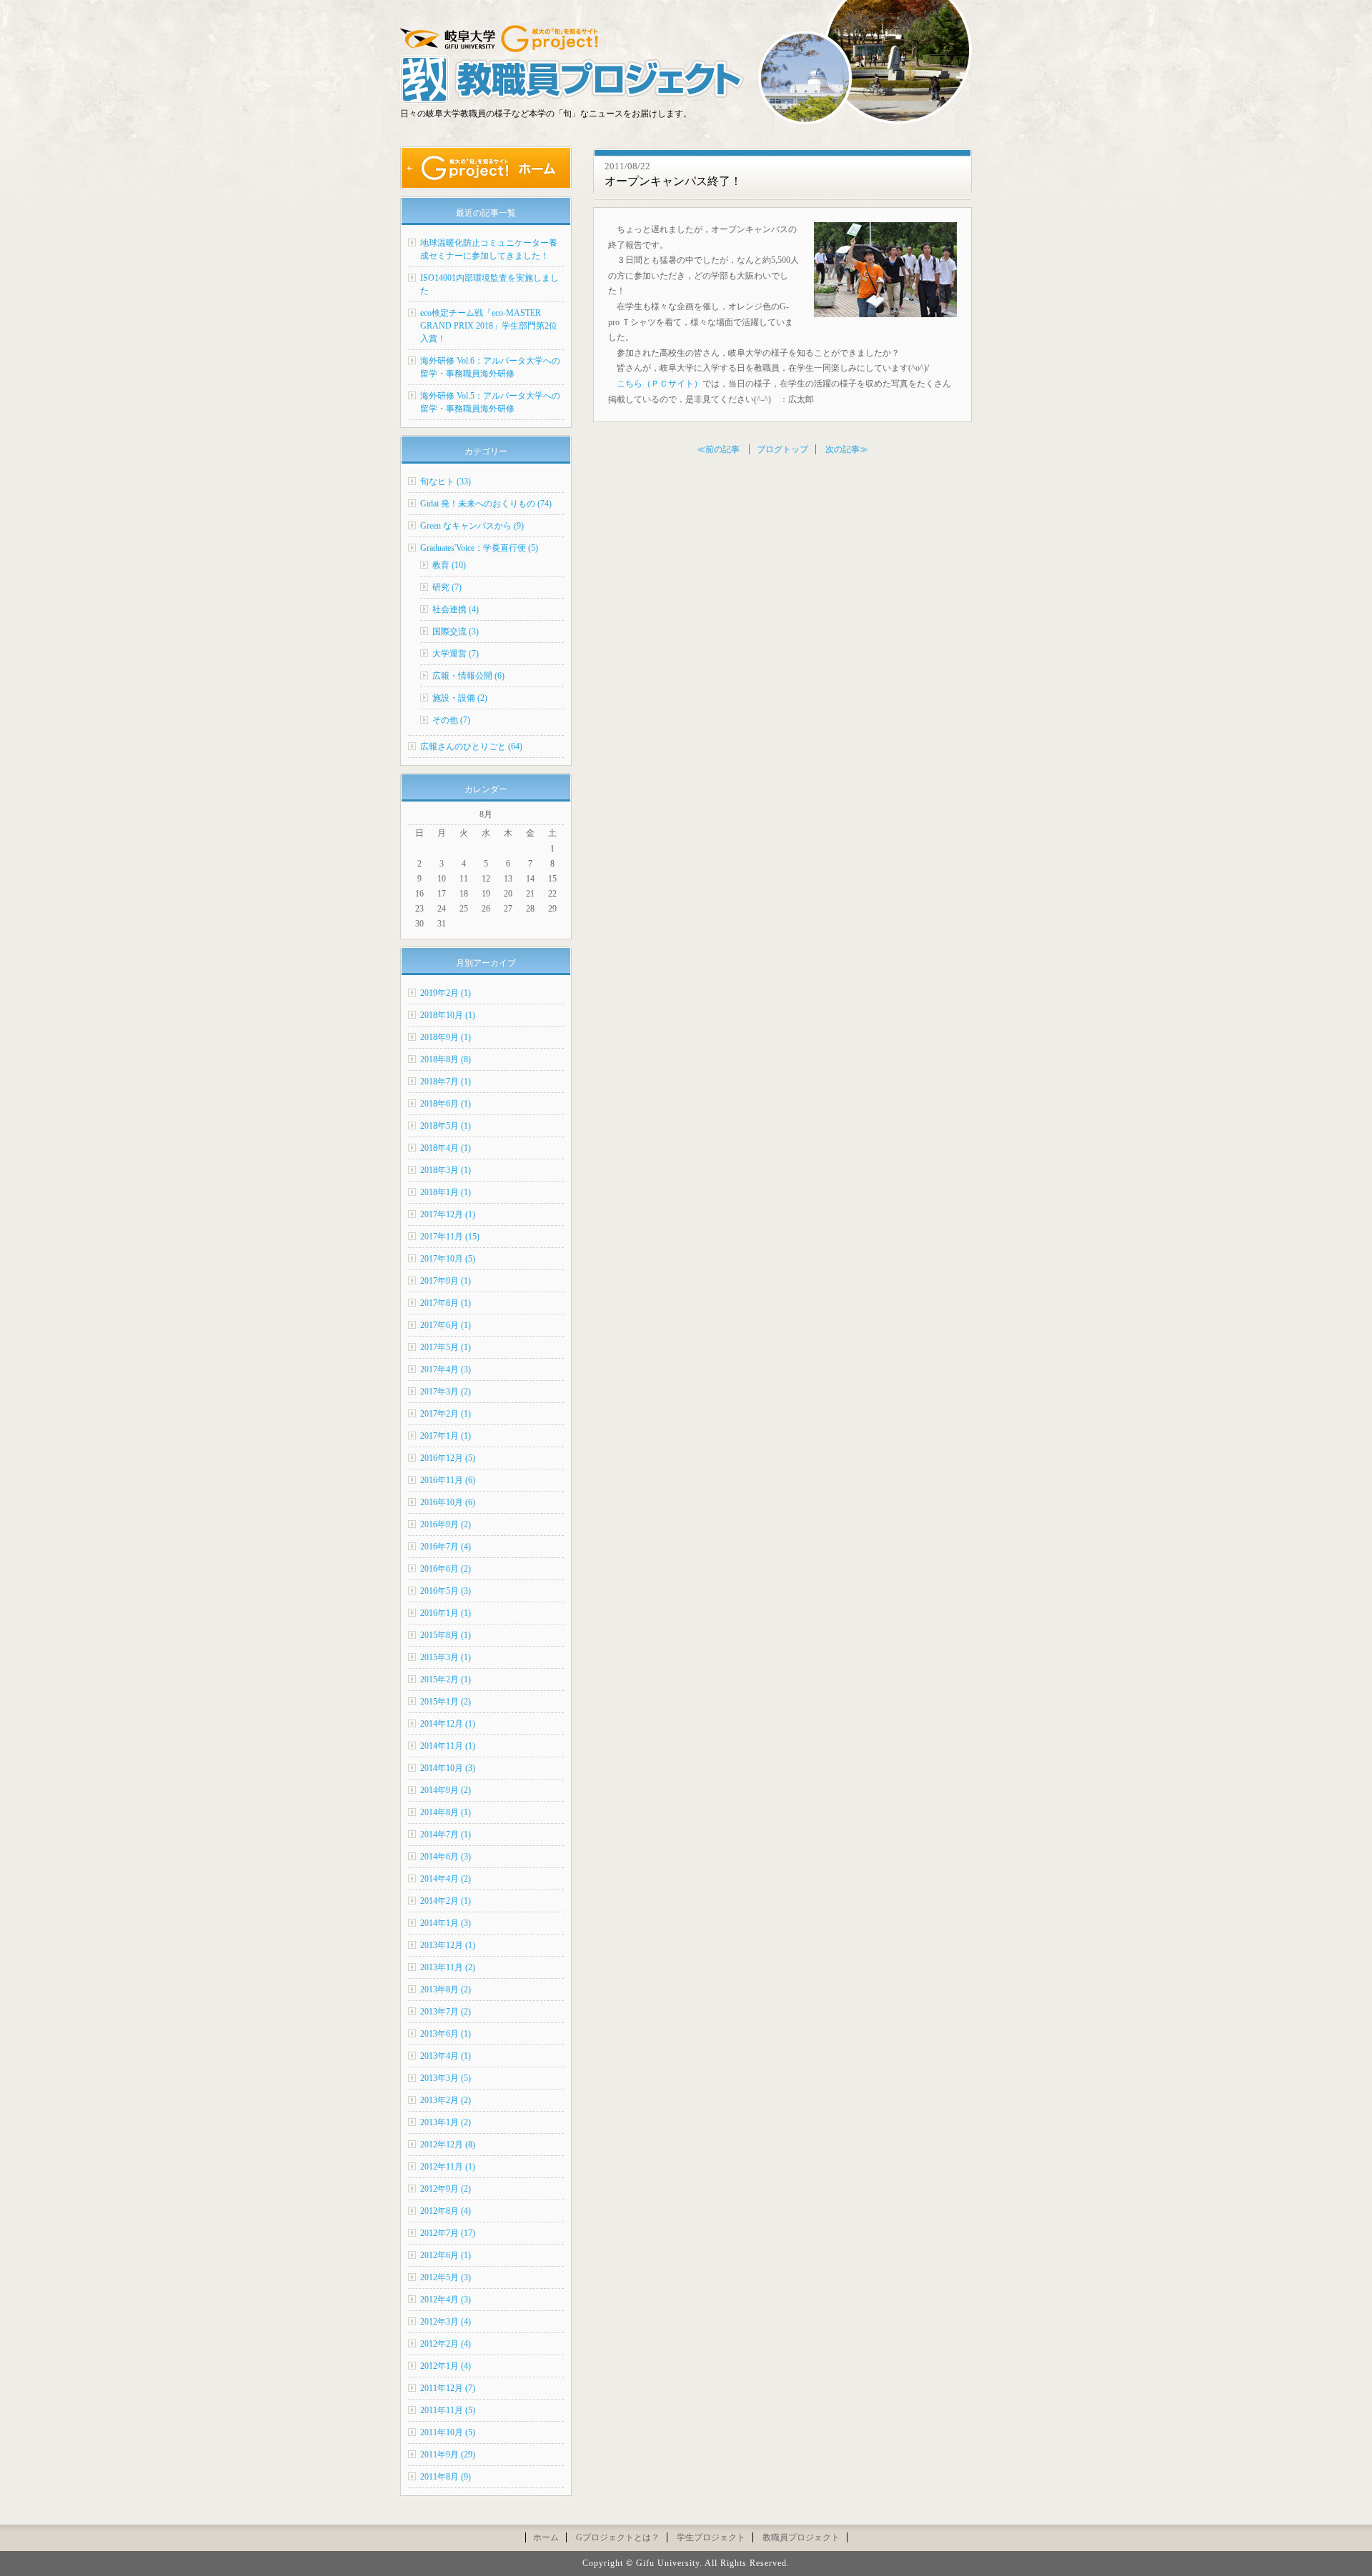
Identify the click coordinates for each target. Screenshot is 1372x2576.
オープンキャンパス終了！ (673, 181)
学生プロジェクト (711, 2537)
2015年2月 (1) (446, 1679)
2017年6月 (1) (446, 1325)
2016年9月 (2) (446, 1524)
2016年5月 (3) (446, 1591)
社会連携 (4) (456, 609)
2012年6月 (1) (446, 2255)
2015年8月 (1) (446, 1635)
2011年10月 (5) (448, 2432)
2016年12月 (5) (448, 1458)
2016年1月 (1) (446, 1613)
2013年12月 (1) (448, 1945)
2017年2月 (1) (446, 1414)
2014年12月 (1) (448, 1724)
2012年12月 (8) (448, 2145)
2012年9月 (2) (446, 2189)
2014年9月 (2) (446, 1790)
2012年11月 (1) (448, 2167)
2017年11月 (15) (450, 1237)
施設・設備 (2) (460, 698)
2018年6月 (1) (446, 1104)
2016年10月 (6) (448, 1502)
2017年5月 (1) (446, 1347)
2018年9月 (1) (446, 1037)
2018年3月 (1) (446, 1170)
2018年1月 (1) (446, 1192)
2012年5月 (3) (446, 2277)
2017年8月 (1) (446, 1303)
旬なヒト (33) (446, 481)
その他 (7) (451, 720)
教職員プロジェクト (801, 2537)
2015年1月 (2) (446, 1702)
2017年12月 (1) (448, 1214)
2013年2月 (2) (446, 2100)
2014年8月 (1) (446, 1812)
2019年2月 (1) (446, 993)
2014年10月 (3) (448, 1768)
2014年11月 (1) (448, 1746)
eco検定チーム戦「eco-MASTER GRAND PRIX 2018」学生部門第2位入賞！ (489, 326)
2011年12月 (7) (448, 2388)
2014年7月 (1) (446, 1834)
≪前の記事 (718, 449)
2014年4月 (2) (446, 1879)
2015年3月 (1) (446, 1657)
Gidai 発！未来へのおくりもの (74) (486, 504)
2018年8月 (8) (446, 1059)
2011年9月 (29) (448, 2455)
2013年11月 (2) (448, 1967)
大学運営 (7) (456, 654)
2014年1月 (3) (446, 1923)
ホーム (546, 2537)
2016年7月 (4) (446, 1547)
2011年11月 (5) (448, 2410)
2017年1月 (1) (446, 1436)
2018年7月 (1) (446, 1082)
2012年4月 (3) (446, 2300)
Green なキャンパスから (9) (472, 526)
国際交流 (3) (456, 631)
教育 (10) (449, 565)
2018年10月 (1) (448, 1015)
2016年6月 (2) (446, 1569)
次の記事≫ (847, 449)
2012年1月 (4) (446, 2366)
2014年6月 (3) (446, 1857)
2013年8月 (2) (446, 1990)
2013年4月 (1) (446, 2056)
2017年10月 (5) (448, 1259)
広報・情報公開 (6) (468, 676)
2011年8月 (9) (446, 2477)
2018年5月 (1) (446, 1126)
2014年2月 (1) (446, 1901)
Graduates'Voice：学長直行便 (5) (479, 548)
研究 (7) (447, 587)
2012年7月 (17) (448, 2233)
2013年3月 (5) (446, 2078)
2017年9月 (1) (446, 1281)
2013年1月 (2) (446, 2122)
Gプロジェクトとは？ (618, 2537)
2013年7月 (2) (446, 2012)
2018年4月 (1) (446, 1148)
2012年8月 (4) (446, 2211)
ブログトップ (782, 449)
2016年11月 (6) (448, 1480)
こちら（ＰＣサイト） (660, 384)
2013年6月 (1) (446, 2034)
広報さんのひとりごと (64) (471, 747)
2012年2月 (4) (446, 2344)
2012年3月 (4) (446, 2322)
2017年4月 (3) (446, 1369)
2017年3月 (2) (446, 1392)
